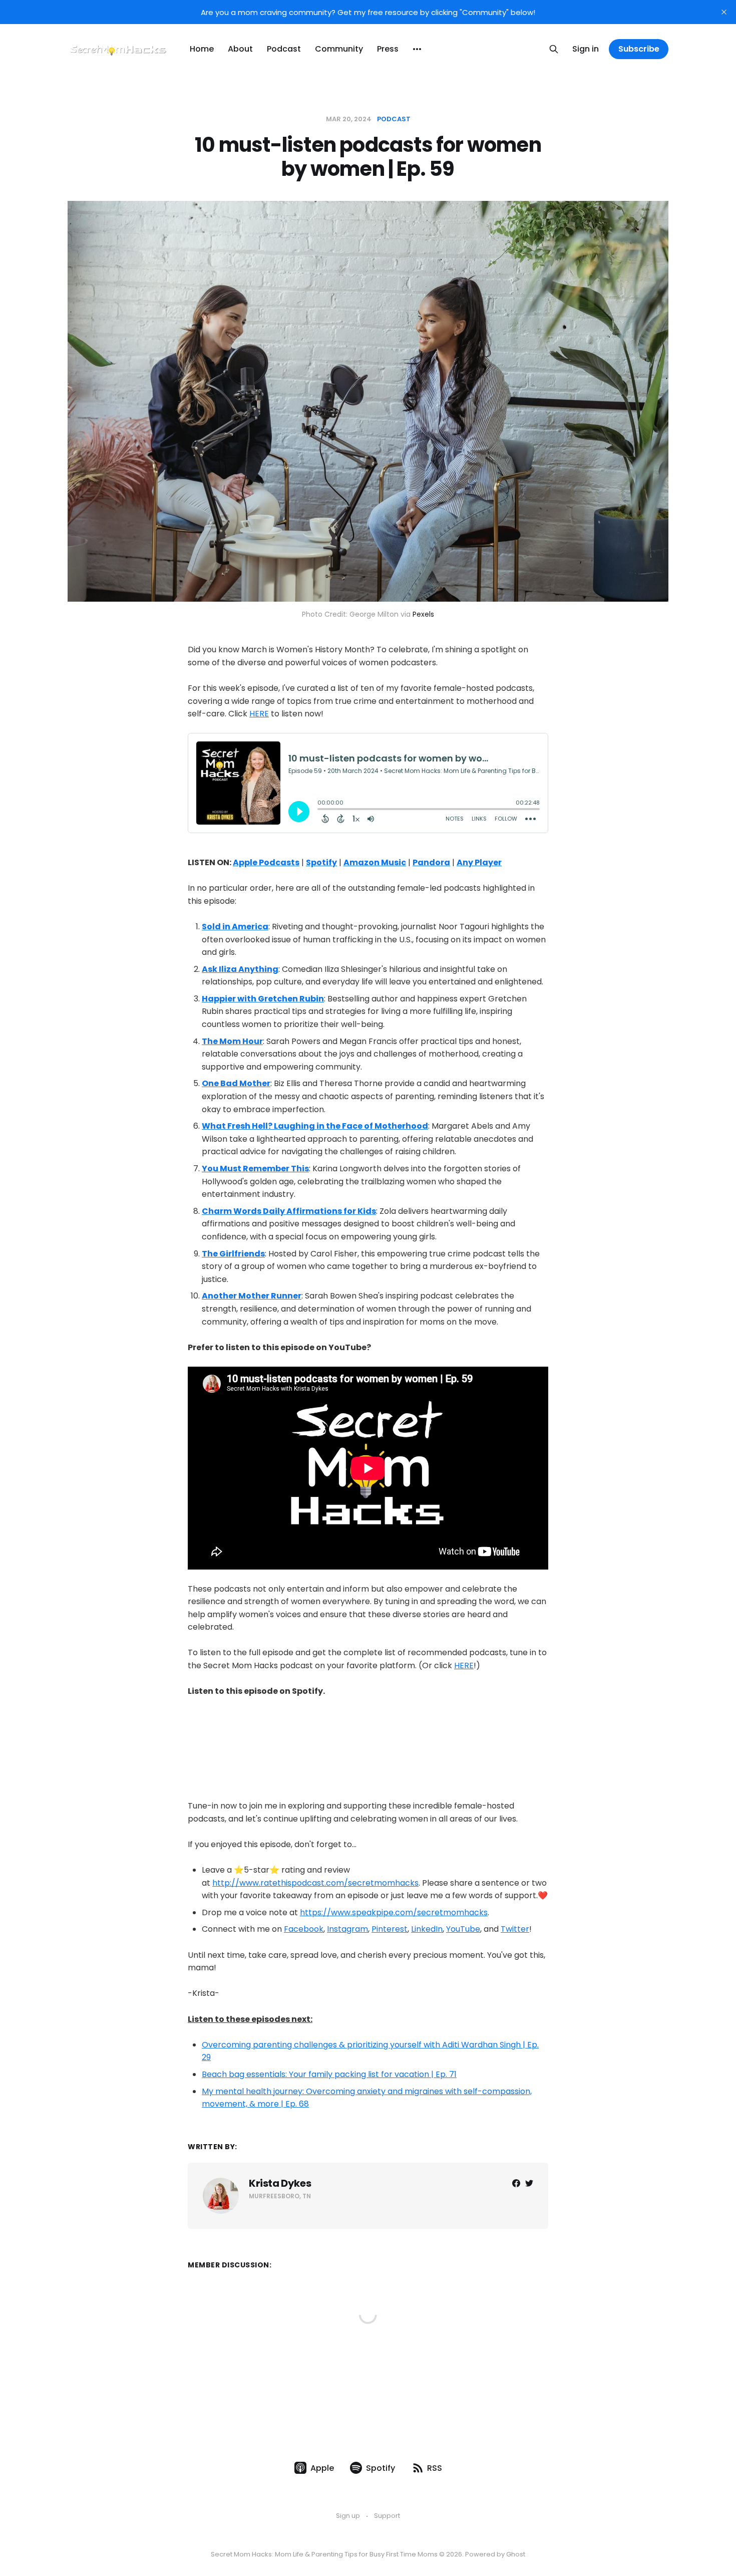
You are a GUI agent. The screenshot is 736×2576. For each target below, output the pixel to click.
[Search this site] (554, 49)
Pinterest (390, 1929)
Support (387, 2516)
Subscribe (639, 49)
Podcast (284, 49)
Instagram (347, 1929)
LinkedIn (427, 1929)
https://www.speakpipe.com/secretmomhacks (394, 1912)
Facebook (304, 1929)
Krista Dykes (280, 2183)
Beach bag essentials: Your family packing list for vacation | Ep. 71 (329, 2074)
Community (339, 49)
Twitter (515, 1929)
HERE (259, 714)
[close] (724, 12)
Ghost (516, 2554)
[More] (417, 49)
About (240, 49)
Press (388, 49)
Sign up (348, 2516)
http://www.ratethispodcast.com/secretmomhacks (315, 1883)
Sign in (586, 49)
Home (202, 49)
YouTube (463, 1929)
